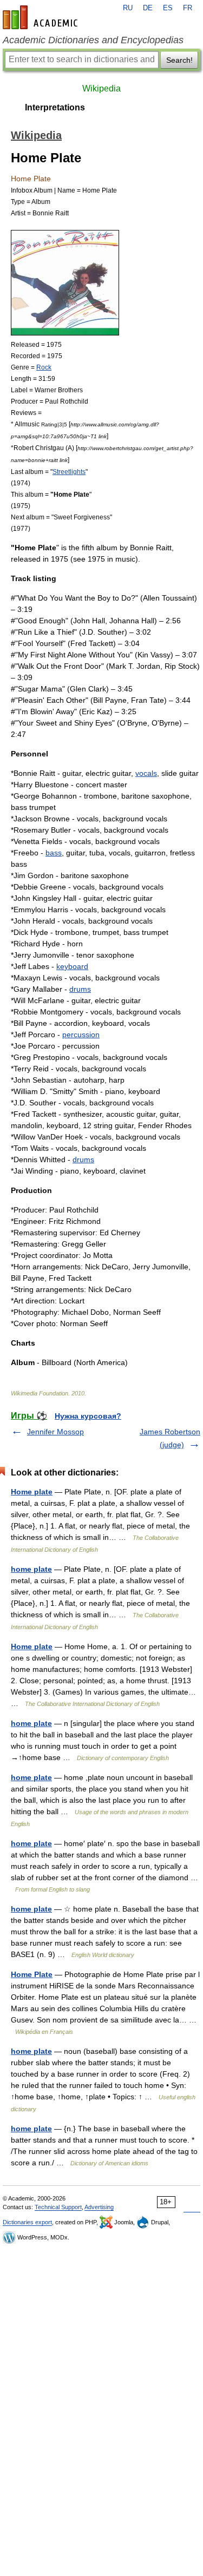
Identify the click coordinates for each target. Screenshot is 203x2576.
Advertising (99, 2207)
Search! (179, 60)
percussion (81, 1035)
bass (54, 853)
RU (128, 8)
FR (188, 8)
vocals (146, 773)
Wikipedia (101, 88)
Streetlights (69, 472)
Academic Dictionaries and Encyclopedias (93, 40)
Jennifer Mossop (55, 1432)
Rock (44, 367)
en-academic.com (42, 17)
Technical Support (58, 2207)
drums (80, 989)
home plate (31, 1569)
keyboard (72, 966)
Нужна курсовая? (88, 1416)
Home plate (32, 1492)
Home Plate (32, 1974)
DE (148, 8)
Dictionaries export (27, 2222)
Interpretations (55, 107)
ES (168, 8)
